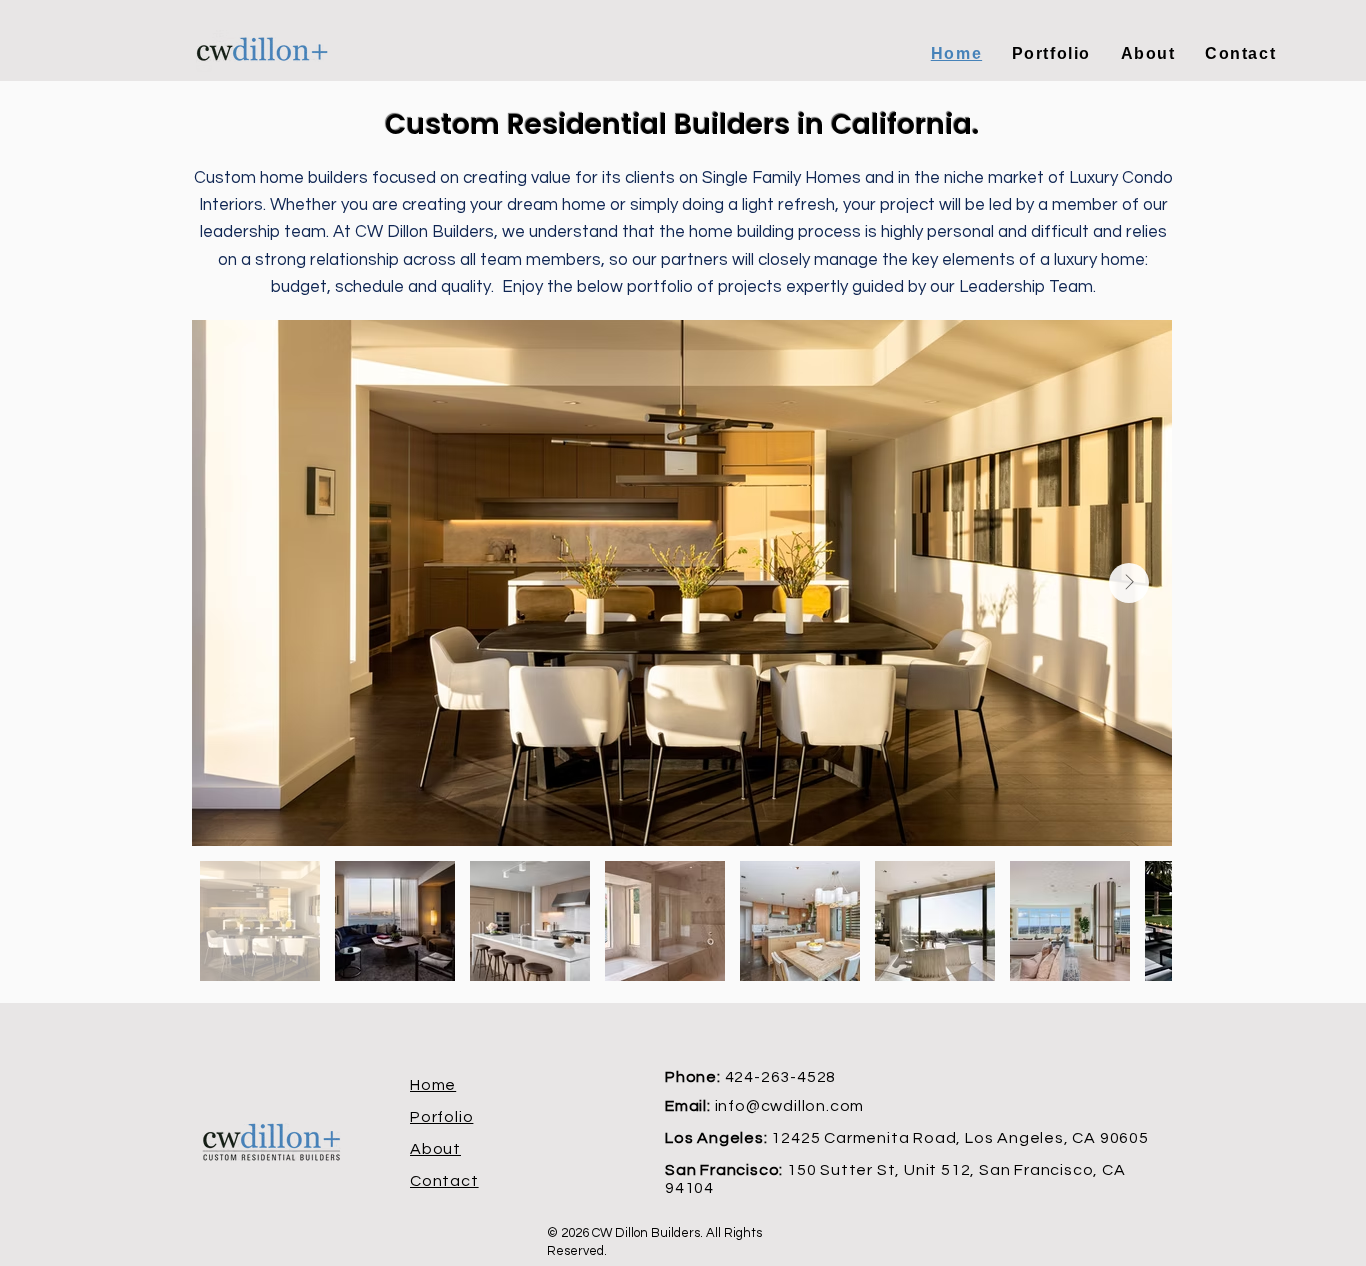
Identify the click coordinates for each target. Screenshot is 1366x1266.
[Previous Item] (235, 583)
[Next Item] (1129, 583)
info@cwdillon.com (790, 1106)
